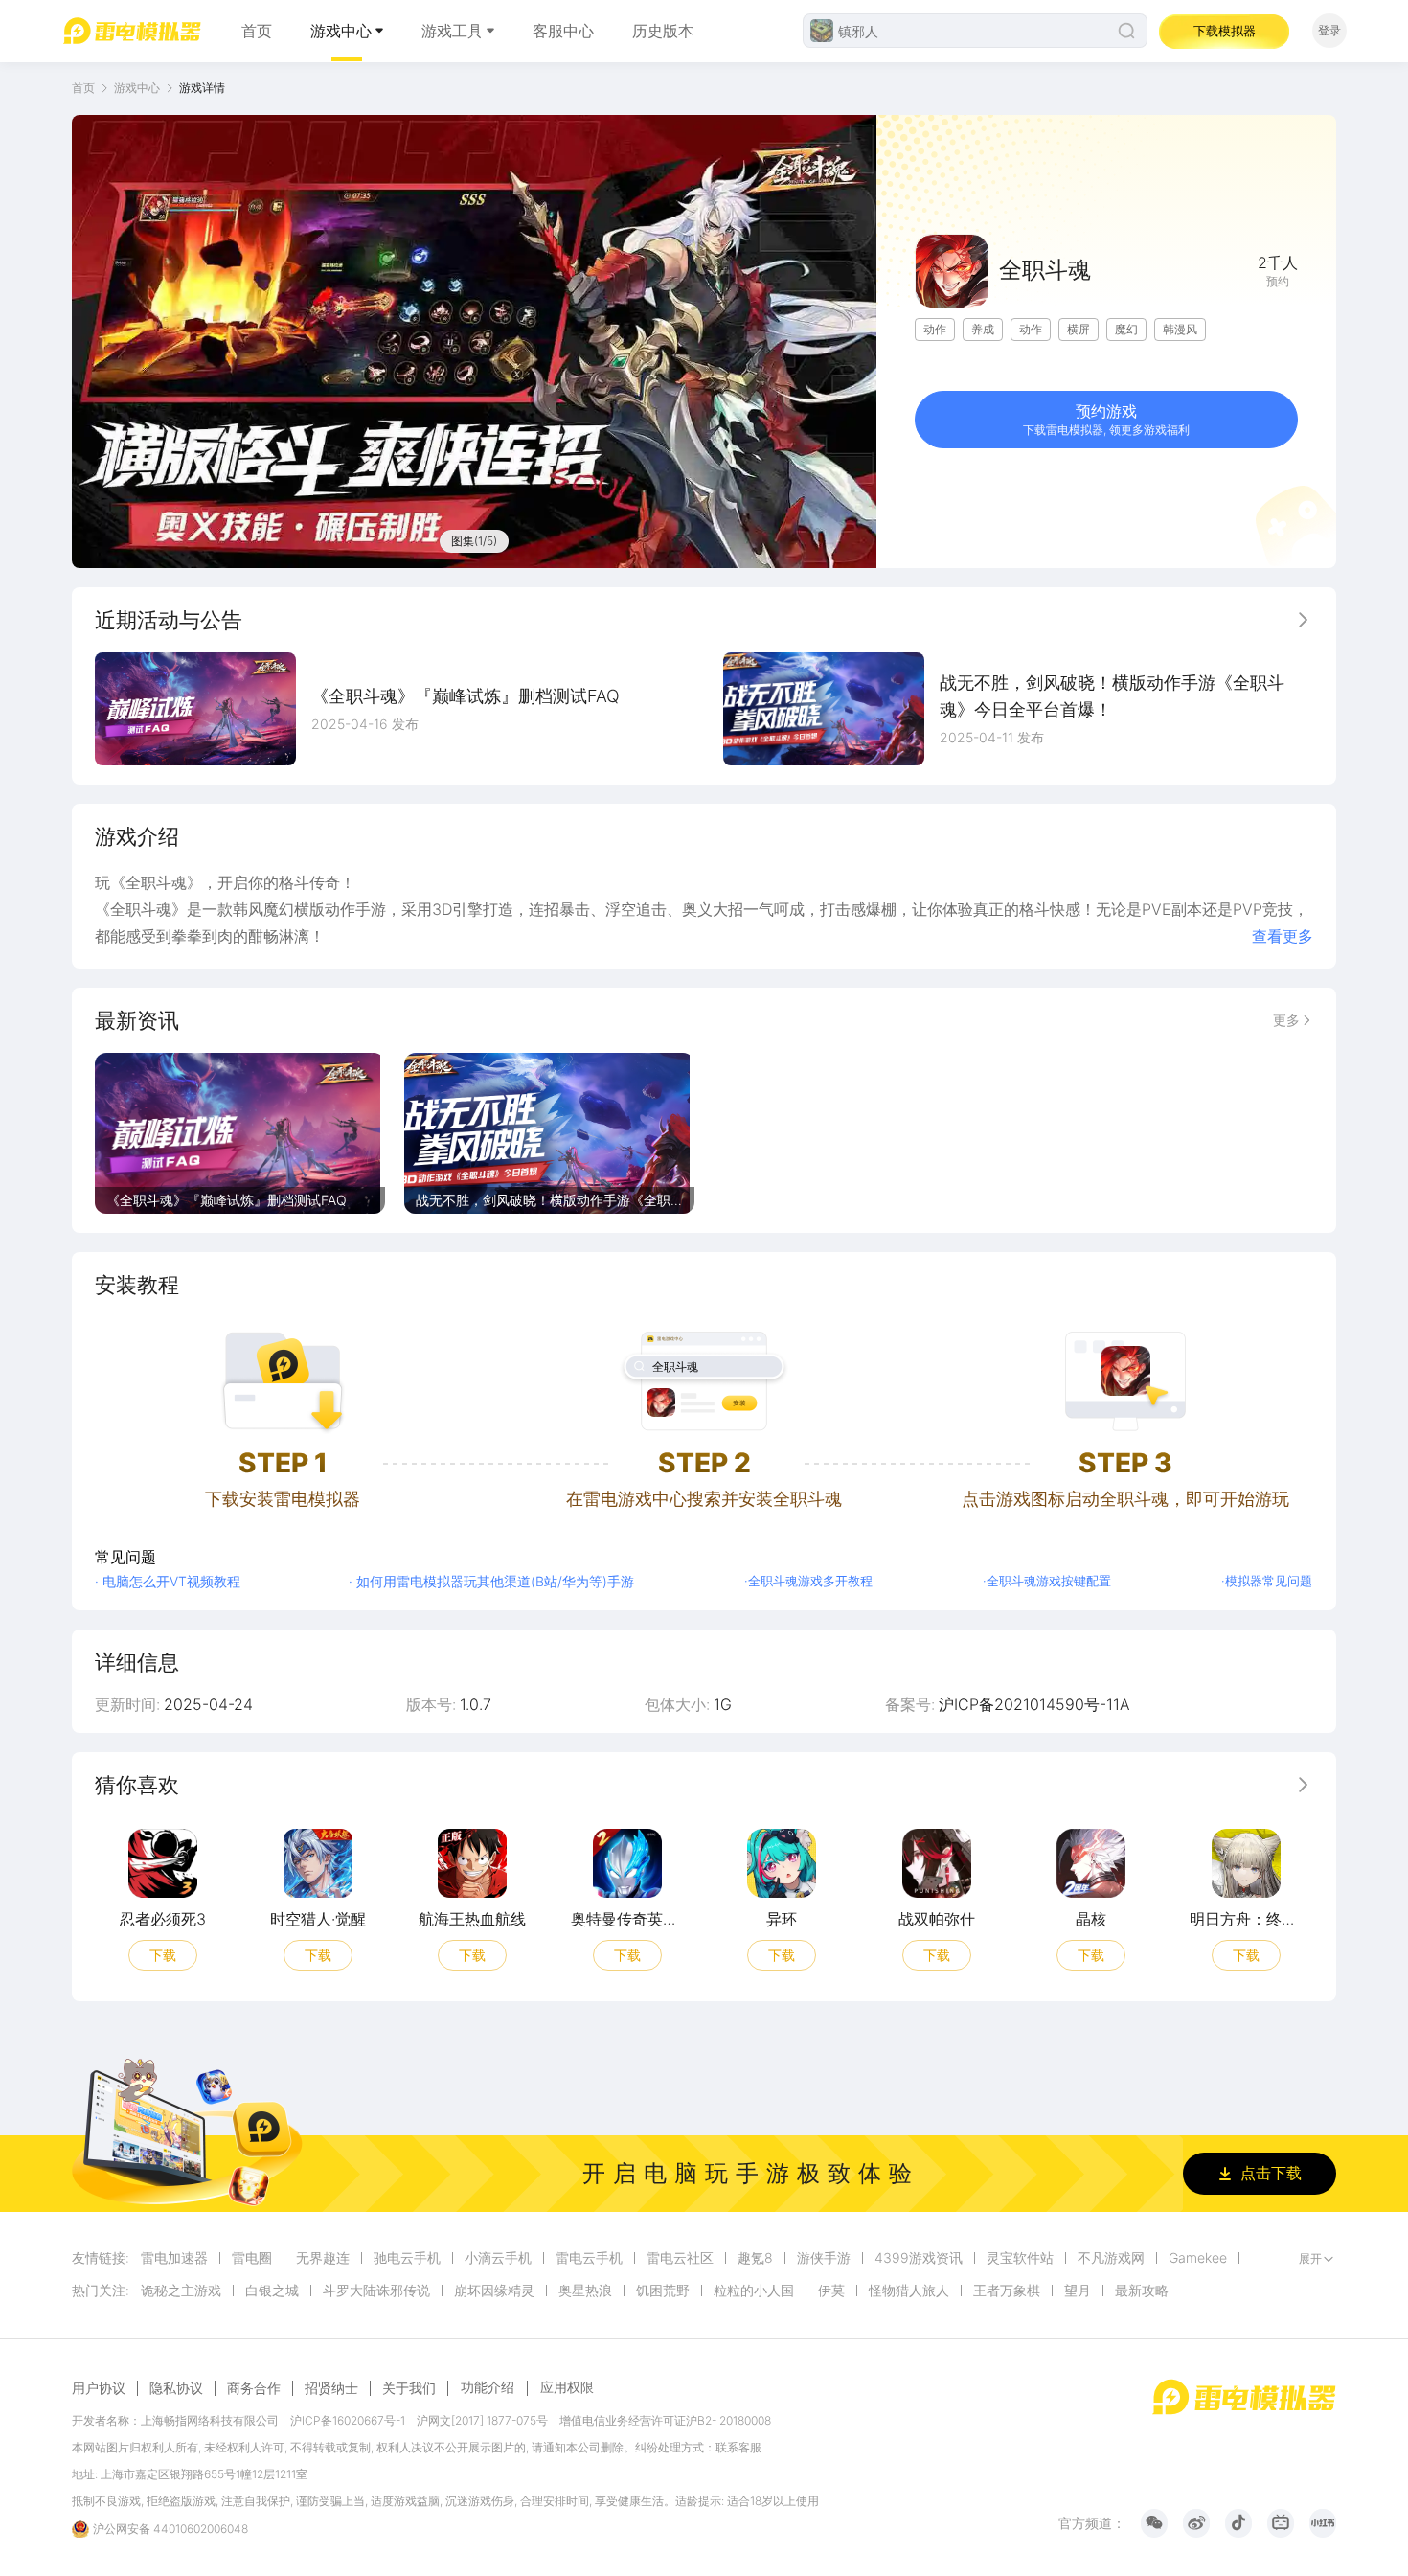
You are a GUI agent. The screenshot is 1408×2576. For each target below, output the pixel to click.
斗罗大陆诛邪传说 (376, 2291)
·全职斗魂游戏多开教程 (808, 1581)
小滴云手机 (498, 2258)
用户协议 (99, 2388)
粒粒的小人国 (754, 2291)
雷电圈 (252, 2258)
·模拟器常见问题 (1267, 1581)
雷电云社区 (680, 2258)
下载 (163, 1954)
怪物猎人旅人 (909, 2291)
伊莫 (831, 2291)
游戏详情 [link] (202, 88)
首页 (257, 31)
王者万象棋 (1007, 2291)
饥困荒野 (663, 2291)
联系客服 (738, 2447)
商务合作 (254, 2388)
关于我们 (409, 2388)
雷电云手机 (589, 2258)
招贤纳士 (331, 2388)
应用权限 (567, 2387)
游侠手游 (824, 2258)
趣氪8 (755, 2258)
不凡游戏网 (1111, 2258)
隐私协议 (176, 2388)
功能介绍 (488, 2387)
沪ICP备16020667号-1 (348, 2420)
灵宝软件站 (1020, 2258)
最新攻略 (1142, 2291)
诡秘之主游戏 (181, 2291)
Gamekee (1198, 2258)
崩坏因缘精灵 (494, 2291)
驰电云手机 (407, 2258)
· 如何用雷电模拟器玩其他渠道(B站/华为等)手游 (491, 1581)
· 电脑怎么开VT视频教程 (168, 1581)
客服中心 (563, 31)
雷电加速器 (174, 2258)
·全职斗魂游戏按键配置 (1047, 1581)
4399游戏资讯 (919, 2258)
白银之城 (272, 2291)
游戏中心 (341, 31)
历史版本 (663, 31)
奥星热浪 (585, 2291)
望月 (1078, 2291)
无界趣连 (323, 2258)
